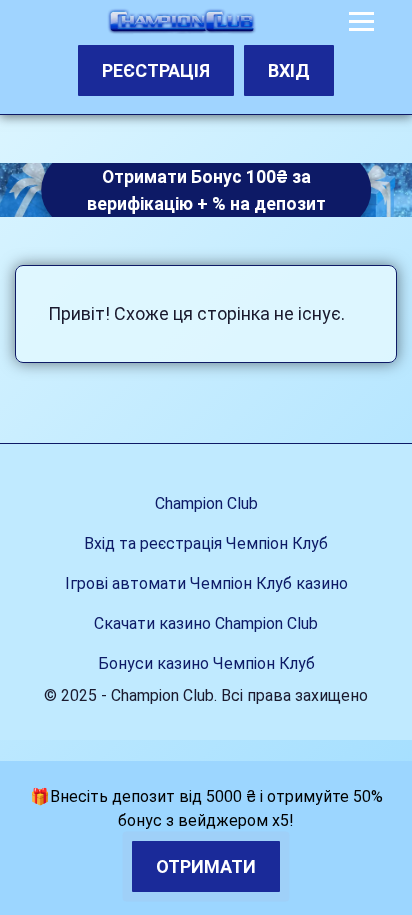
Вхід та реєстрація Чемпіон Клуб (206, 543)
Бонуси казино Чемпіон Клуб (206, 663)
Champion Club (206, 503)
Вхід (289, 70)
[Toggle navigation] (361, 21)
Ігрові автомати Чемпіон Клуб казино (206, 583)
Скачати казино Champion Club (206, 623)
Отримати (206, 866)
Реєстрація (156, 70)
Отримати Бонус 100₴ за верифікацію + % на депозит (206, 190)
